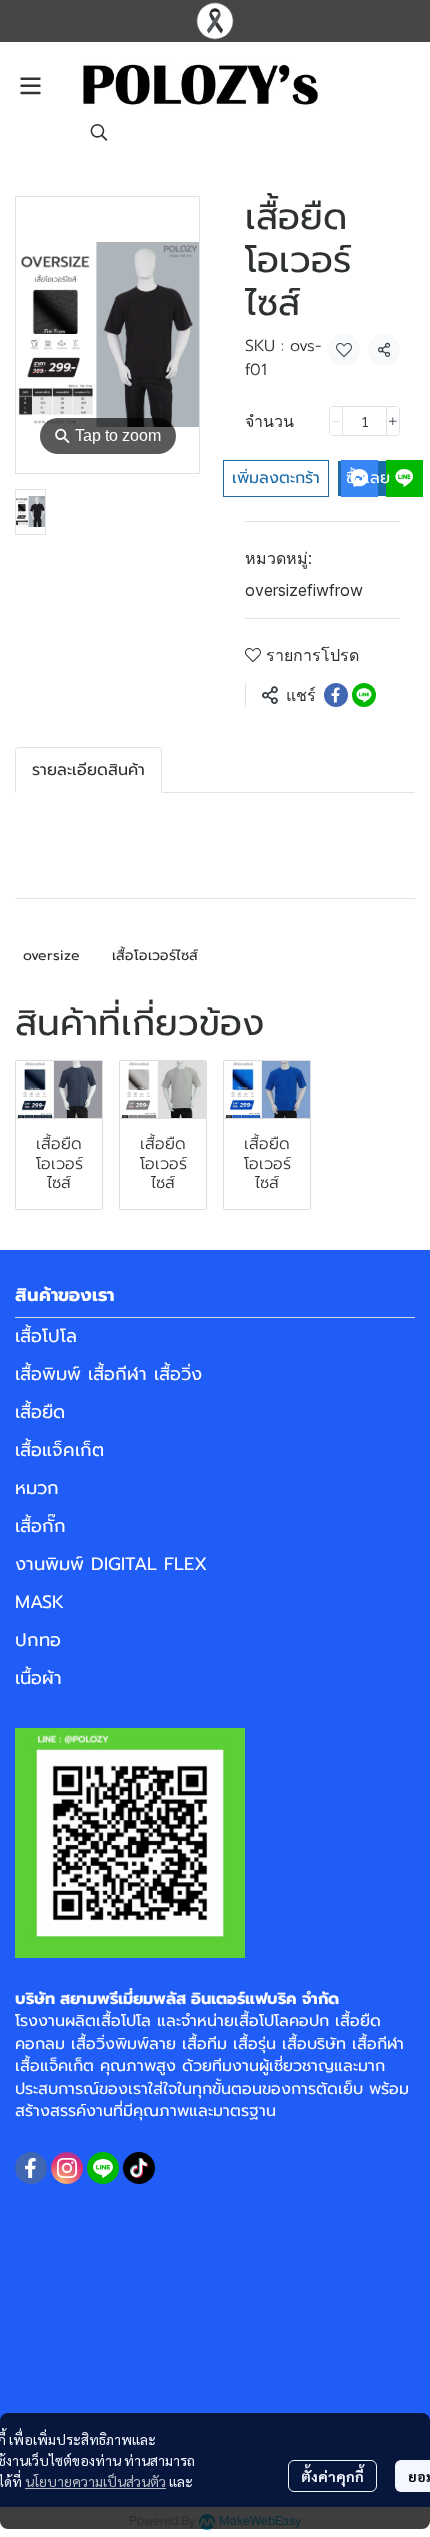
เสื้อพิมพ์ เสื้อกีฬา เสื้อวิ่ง (108, 1374)
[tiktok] (139, 2168)
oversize (51, 955)
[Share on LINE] (364, 695)
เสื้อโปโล (46, 1336)
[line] (103, 2168)
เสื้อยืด (40, 1412)
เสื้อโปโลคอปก (281, 2021)
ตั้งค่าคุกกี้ (332, 2476)
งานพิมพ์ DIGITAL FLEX (111, 1564)
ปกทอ (38, 1640)
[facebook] (31, 2168)
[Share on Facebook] (336, 695)
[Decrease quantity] (336, 421)
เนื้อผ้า (38, 1678)
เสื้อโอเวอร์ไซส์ (155, 955)
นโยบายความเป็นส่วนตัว (95, 2481)
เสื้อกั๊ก (40, 1526)
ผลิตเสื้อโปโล (108, 2021)
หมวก (37, 1488)
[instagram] (67, 2168)
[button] (99, 132)
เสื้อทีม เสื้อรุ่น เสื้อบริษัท (264, 2044)
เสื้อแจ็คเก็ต (59, 1450)
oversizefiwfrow (304, 590)
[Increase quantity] (393, 421)
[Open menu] (30, 86)
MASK (39, 1602)
